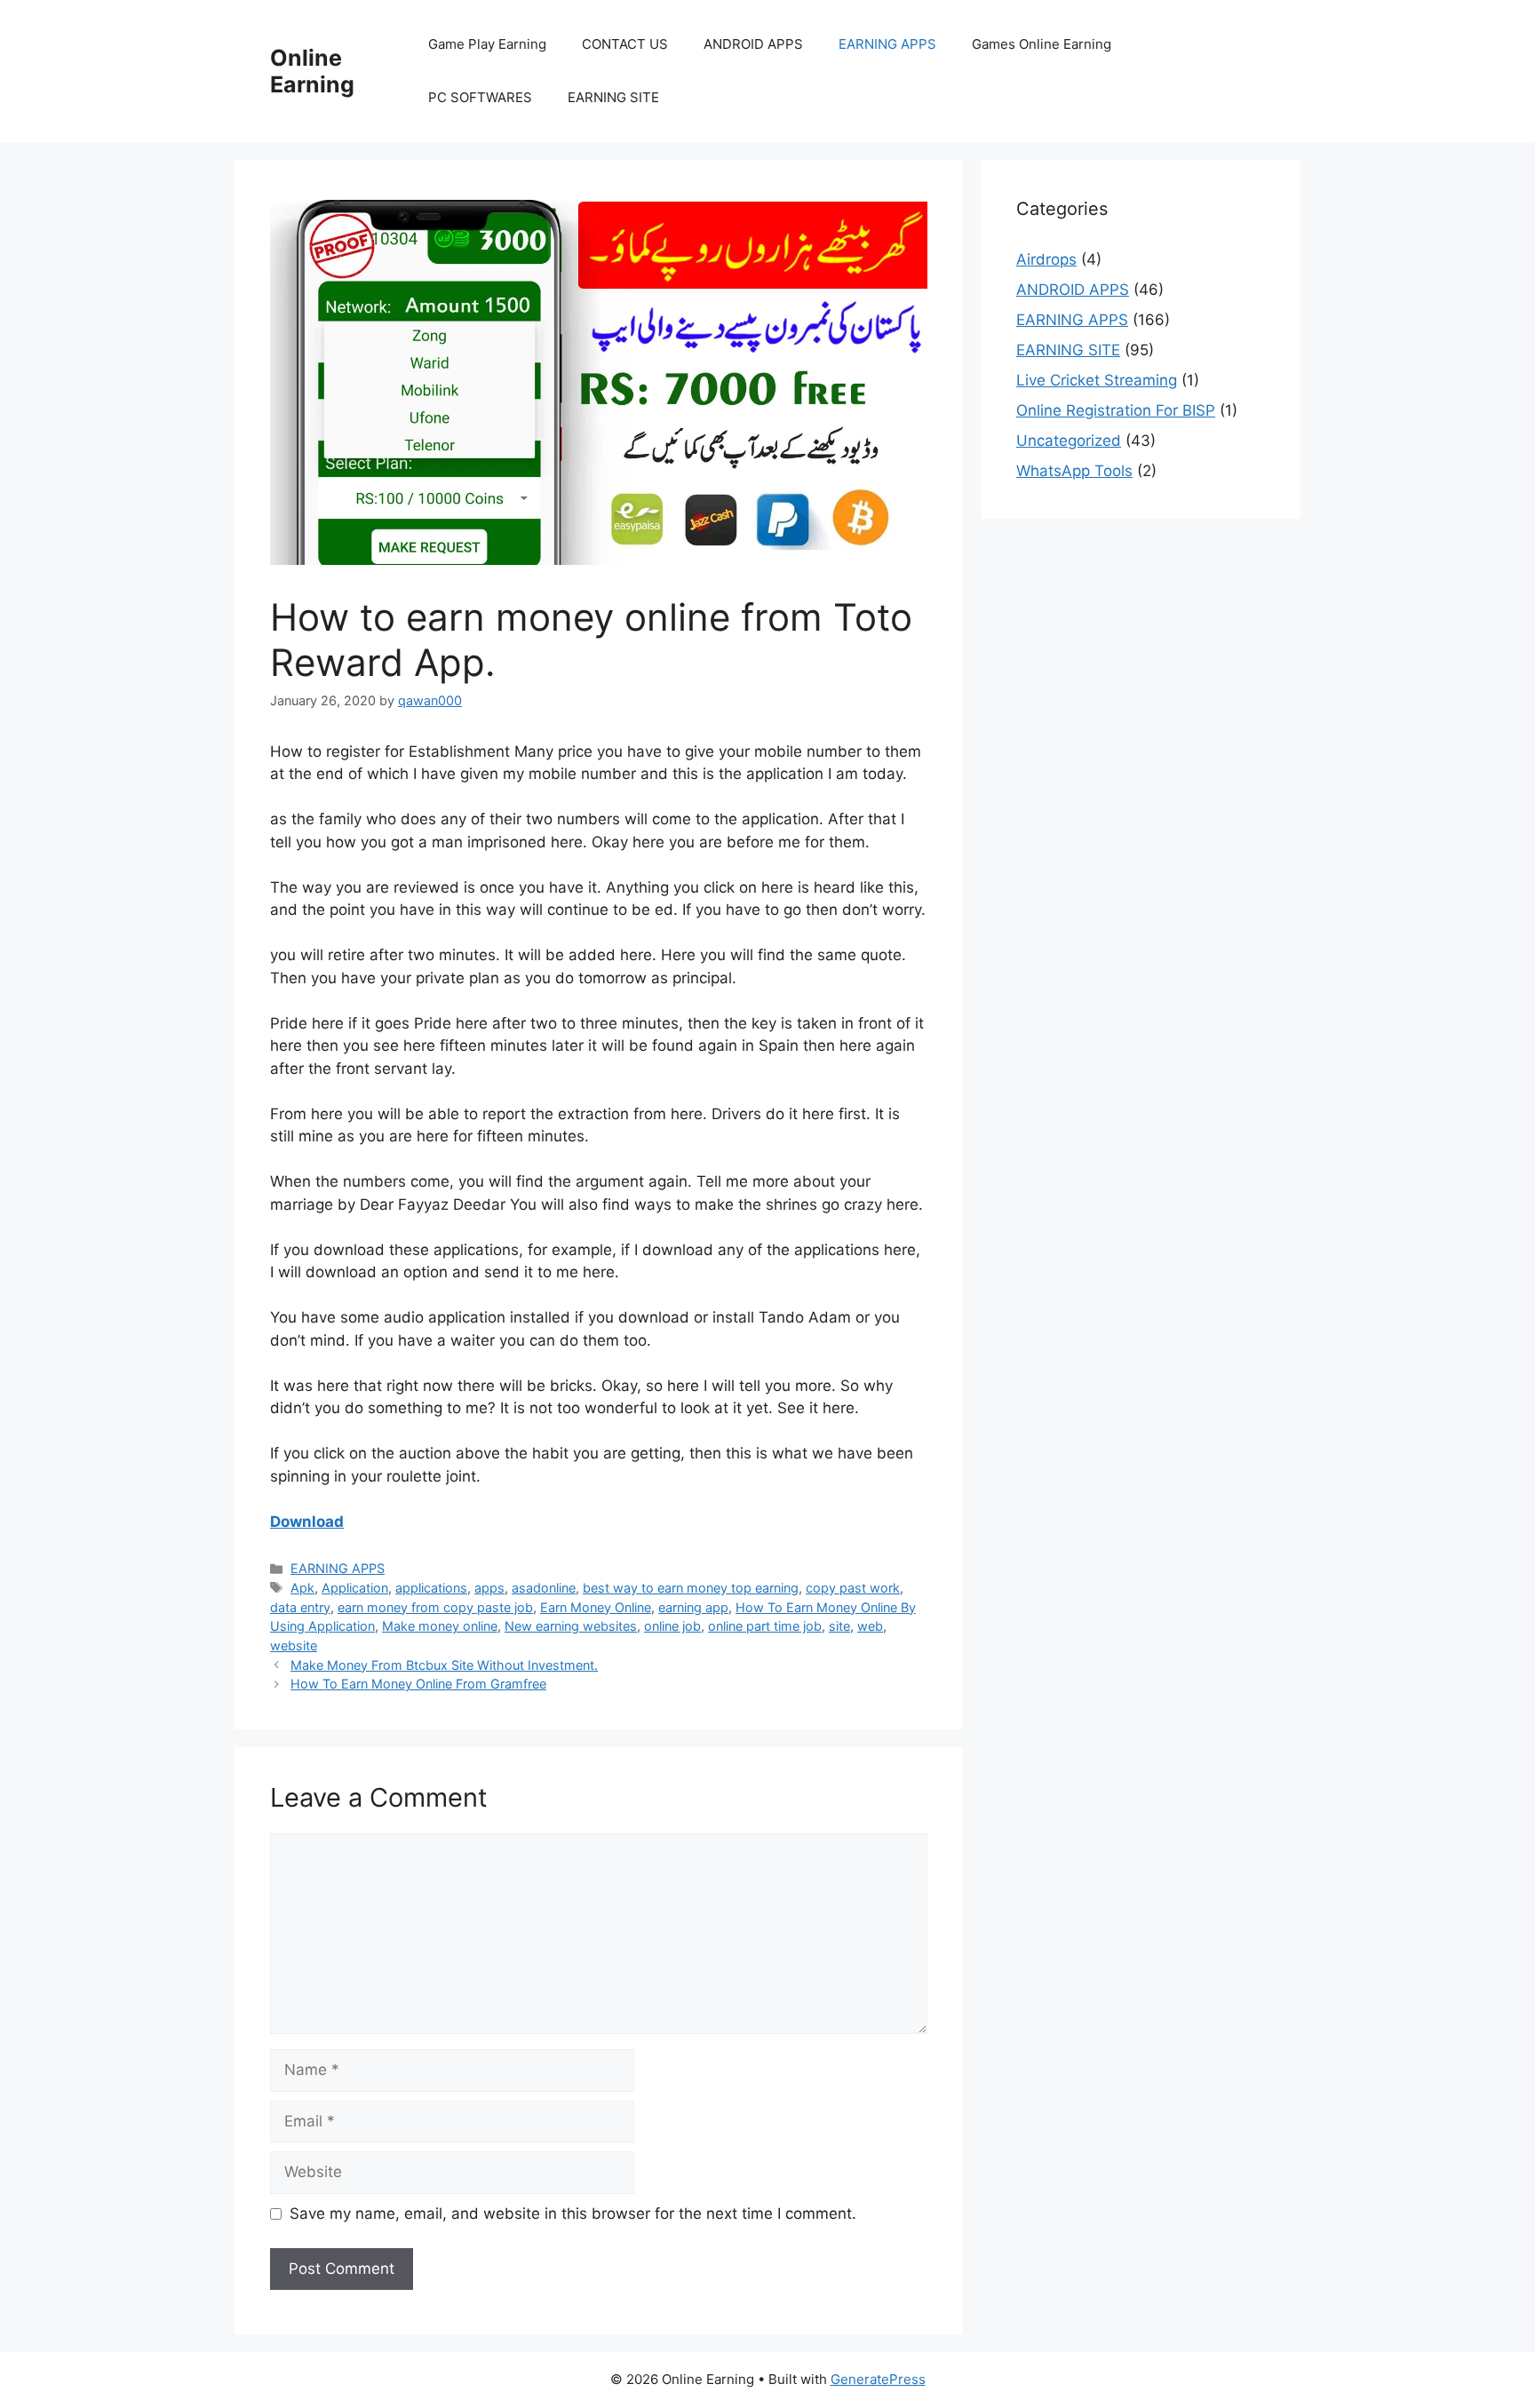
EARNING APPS (887, 44)
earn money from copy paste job (435, 1607)
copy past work (853, 1588)
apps (489, 1588)
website (294, 1645)
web (870, 1626)
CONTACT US (625, 44)
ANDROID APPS (753, 44)
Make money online (440, 1626)
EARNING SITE (613, 97)
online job (672, 1626)
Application (355, 1588)
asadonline (544, 1588)
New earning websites (571, 1626)
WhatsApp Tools (1074, 471)
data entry (300, 1607)
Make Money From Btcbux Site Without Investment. (444, 1665)
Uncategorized (1069, 441)
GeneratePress (878, 2379)
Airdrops (1046, 259)
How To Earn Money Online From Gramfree (418, 1684)
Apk (302, 1588)
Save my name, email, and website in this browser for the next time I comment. (573, 2213)
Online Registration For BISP (1116, 410)
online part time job (765, 1626)
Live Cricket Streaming (1097, 380)
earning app (693, 1607)
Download (307, 1522)
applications (431, 1588)
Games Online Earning (1042, 44)
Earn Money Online (596, 1607)
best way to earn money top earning (691, 1588)
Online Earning (312, 71)
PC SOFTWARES (480, 97)
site (839, 1626)
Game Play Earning (487, 44)
